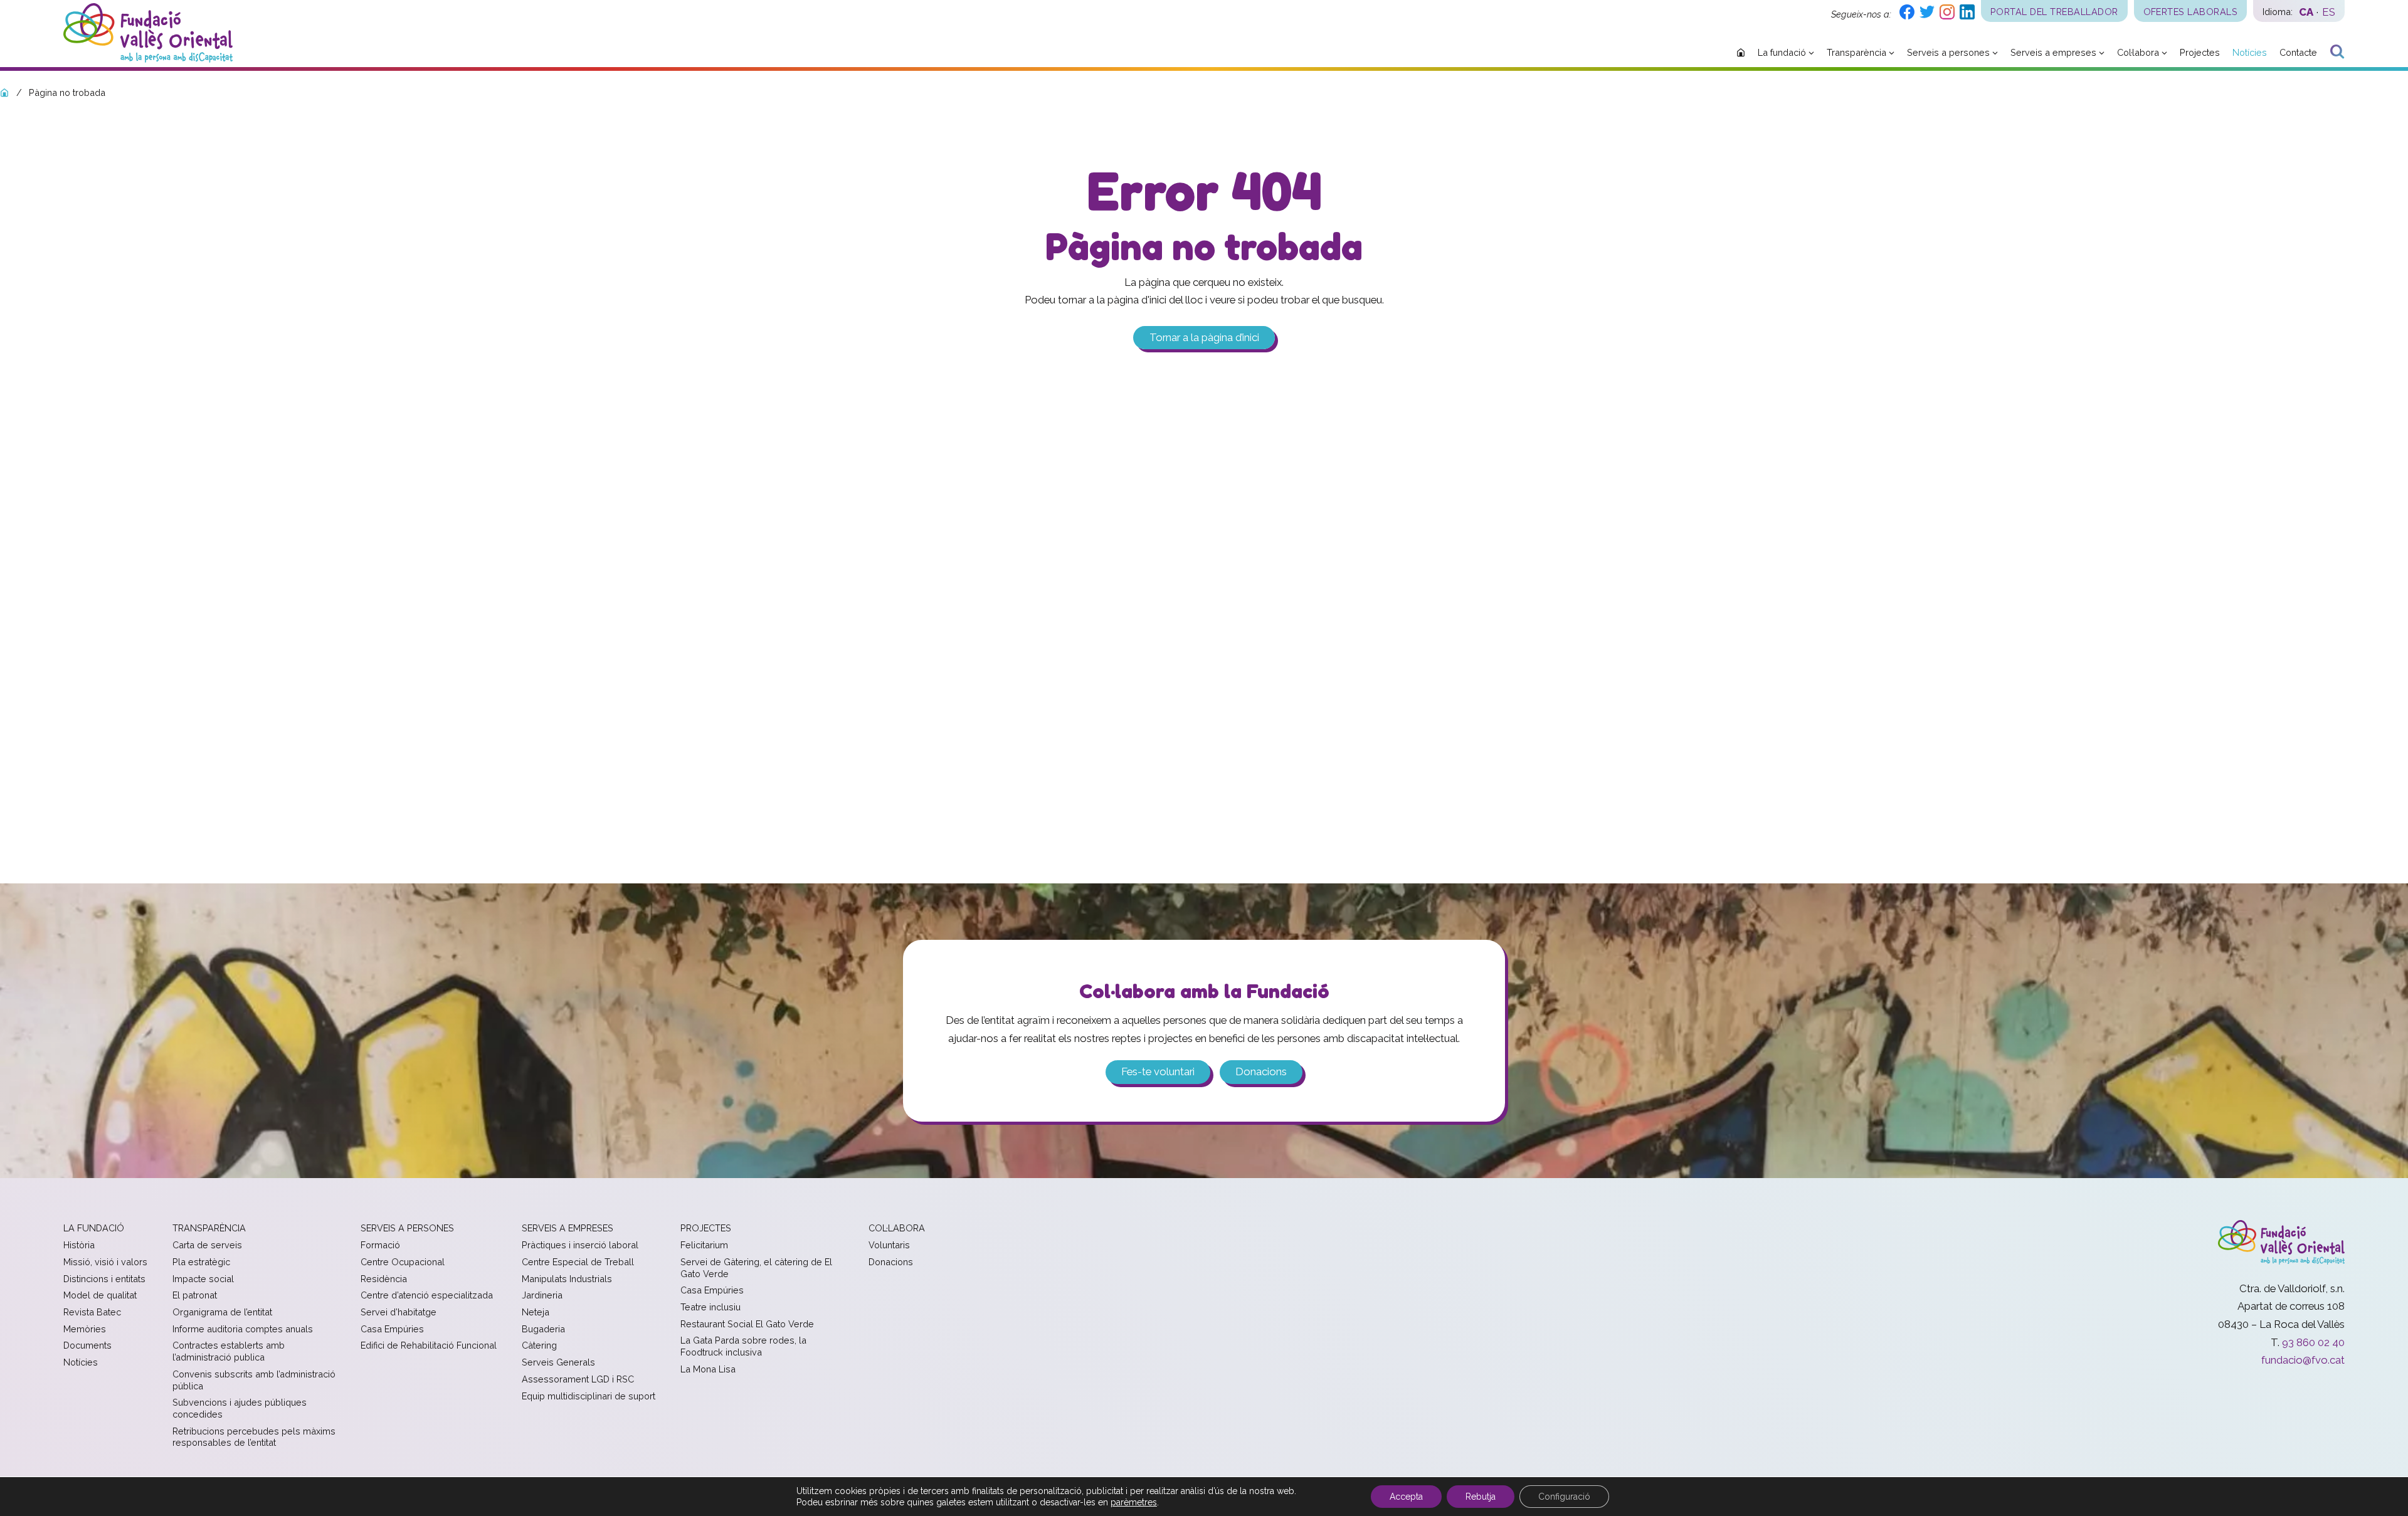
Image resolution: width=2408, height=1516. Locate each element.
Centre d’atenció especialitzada (427, 1295)
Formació (380, 1245)
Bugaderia (543, 1329)
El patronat (195, 1295)
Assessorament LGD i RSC (578, 1379)
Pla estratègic (201, 1262)
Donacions (1261, 1071)
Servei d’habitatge (399, 1312)
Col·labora (897, 1228)
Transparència (209, 1228)
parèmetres (1134, 1502)
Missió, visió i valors (105, 1262)
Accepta (1406, 1497)
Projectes (706, 1228)
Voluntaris (889, 1245)
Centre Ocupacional (403, 1262)
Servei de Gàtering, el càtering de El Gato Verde (756, 1268)
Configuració (1564, 1497)
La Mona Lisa (708, 1369)
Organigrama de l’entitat (222, 1312)
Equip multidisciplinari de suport (589, 1396)
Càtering (539, 1345)
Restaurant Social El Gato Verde (747, 1324)
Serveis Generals (558, 1362)
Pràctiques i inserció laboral (580, 1245)
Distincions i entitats (104, 1279)
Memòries (85, 1329)
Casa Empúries (392, 1329)
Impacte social (203, 1279)
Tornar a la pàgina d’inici (1204, 338)
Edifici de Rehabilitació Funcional (429, 1345)
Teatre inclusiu (710, 1307)
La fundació (94, 1228)
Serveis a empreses (568, 1228)
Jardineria (542, 1295)
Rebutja (1481, 1497)
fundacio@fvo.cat (2303, 1360)
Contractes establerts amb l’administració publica (229, 1351)
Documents (87, 1345)
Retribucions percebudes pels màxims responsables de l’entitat (254, 1437)
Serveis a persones (407, 1228)
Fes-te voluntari (1158, 1071)
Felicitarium (704, 1245)
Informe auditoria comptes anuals (243, 1329)
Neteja (536, 1312)
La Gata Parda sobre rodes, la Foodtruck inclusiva (743, 1346)
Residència (384, 1279)
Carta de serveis (207, 1245)
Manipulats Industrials (567, 1279)
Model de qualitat (100, 1295)
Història (79, 1245)
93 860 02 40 (2313, 1342)
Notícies (81, 1362)
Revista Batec (92, 1312)
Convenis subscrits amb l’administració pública (254, 1380)
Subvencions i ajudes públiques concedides (240, 1408)
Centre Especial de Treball (578, 1262)
